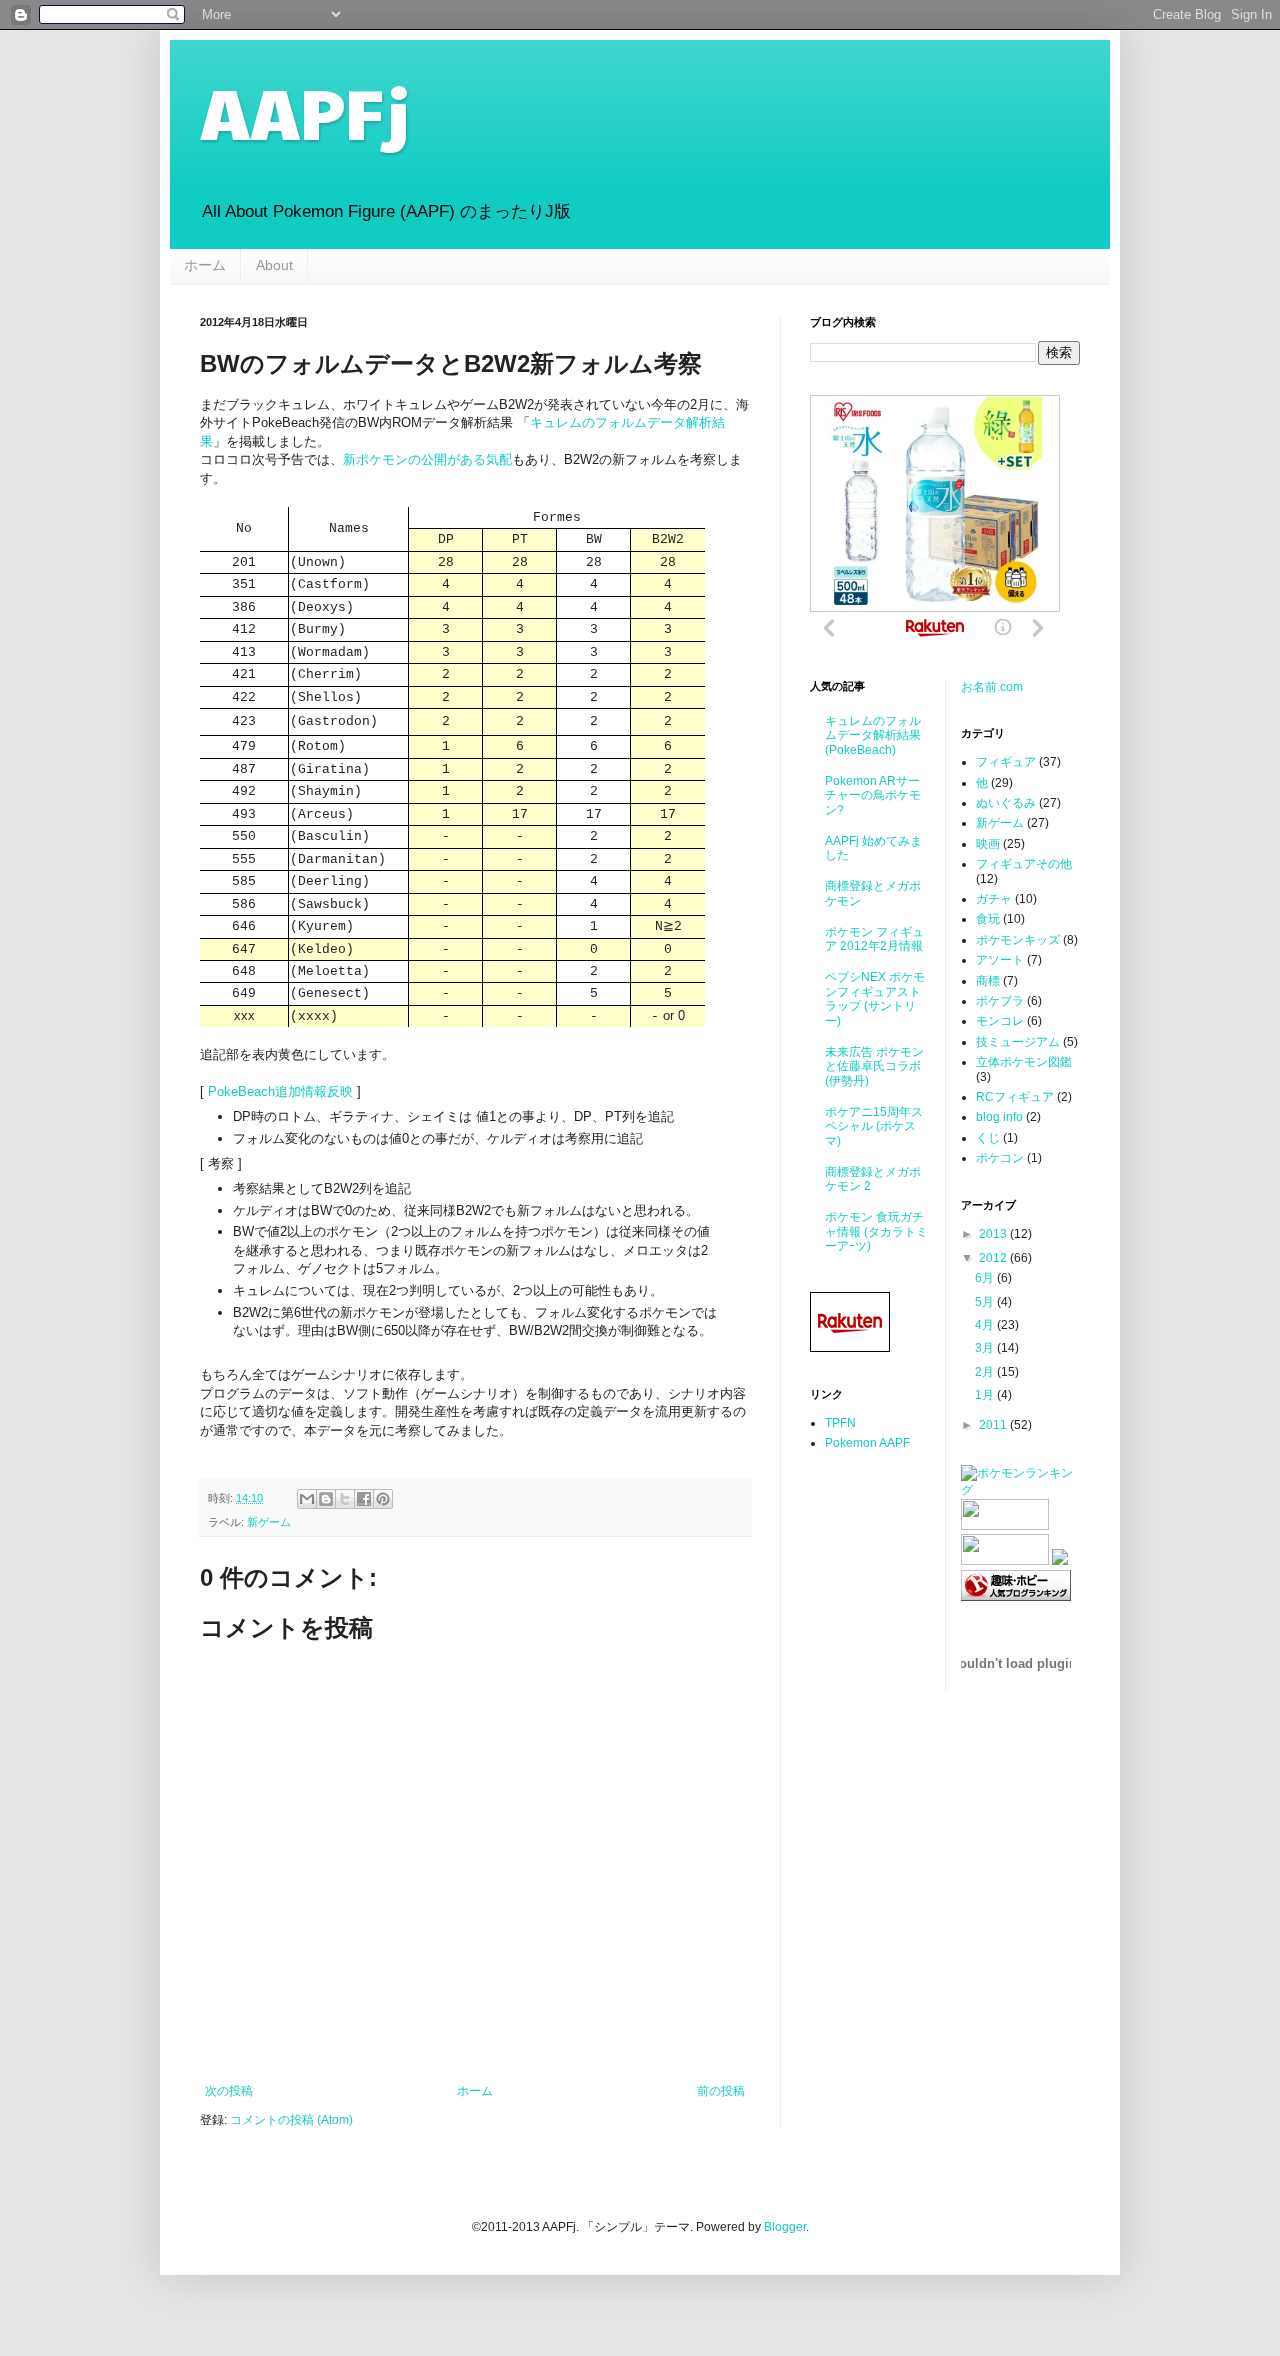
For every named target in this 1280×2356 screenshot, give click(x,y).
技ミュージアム (1018, 1042)
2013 (994, 1234)
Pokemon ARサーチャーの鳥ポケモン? (873, 795)
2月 (986, 1372)
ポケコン (1000, 1158)
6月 (986, 1278)
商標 (988, 981)
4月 (986, 1325)
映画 (988, 844)
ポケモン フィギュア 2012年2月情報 (874, 939)
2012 (994, 1258)
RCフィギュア (1015, 1097)
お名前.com (992, 687)
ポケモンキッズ (1018, 940)
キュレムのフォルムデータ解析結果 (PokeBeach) (873, 735)
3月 (986, 1348)
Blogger (785, 2227)
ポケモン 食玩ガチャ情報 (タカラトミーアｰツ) (876, 1231)
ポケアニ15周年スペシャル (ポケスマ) (874, 1126)
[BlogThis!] (326, 1499)
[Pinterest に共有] (383, 1499)
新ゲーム (269, 1522)
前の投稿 (721, 2091)
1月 (986, 1395)
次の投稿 (229, 2091)
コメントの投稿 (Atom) (291, 2120)
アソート (1000, 960)
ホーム (205, 265)
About (274, 265)
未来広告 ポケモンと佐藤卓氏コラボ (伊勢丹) (874, 1066)
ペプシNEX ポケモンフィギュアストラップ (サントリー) (875, 998)
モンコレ (1000, 1021)
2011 (994, 1425)
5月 (986, 1302)
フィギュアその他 (1024, 864)
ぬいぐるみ (1006, 803)
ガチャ (994, 899)
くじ (988, 1138)
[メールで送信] (307, 1499)
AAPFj (305, 111)
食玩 (988, 919)
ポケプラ (1000, 1001)
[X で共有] (345, 1499)
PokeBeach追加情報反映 (280, 1091)
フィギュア (1006, 762)
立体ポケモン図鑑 (1024, 1062)
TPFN (840, 1423)
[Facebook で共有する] (364, 1499)
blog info (999, 1117)
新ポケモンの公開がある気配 (427, 459)
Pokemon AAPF (867, 1443)
